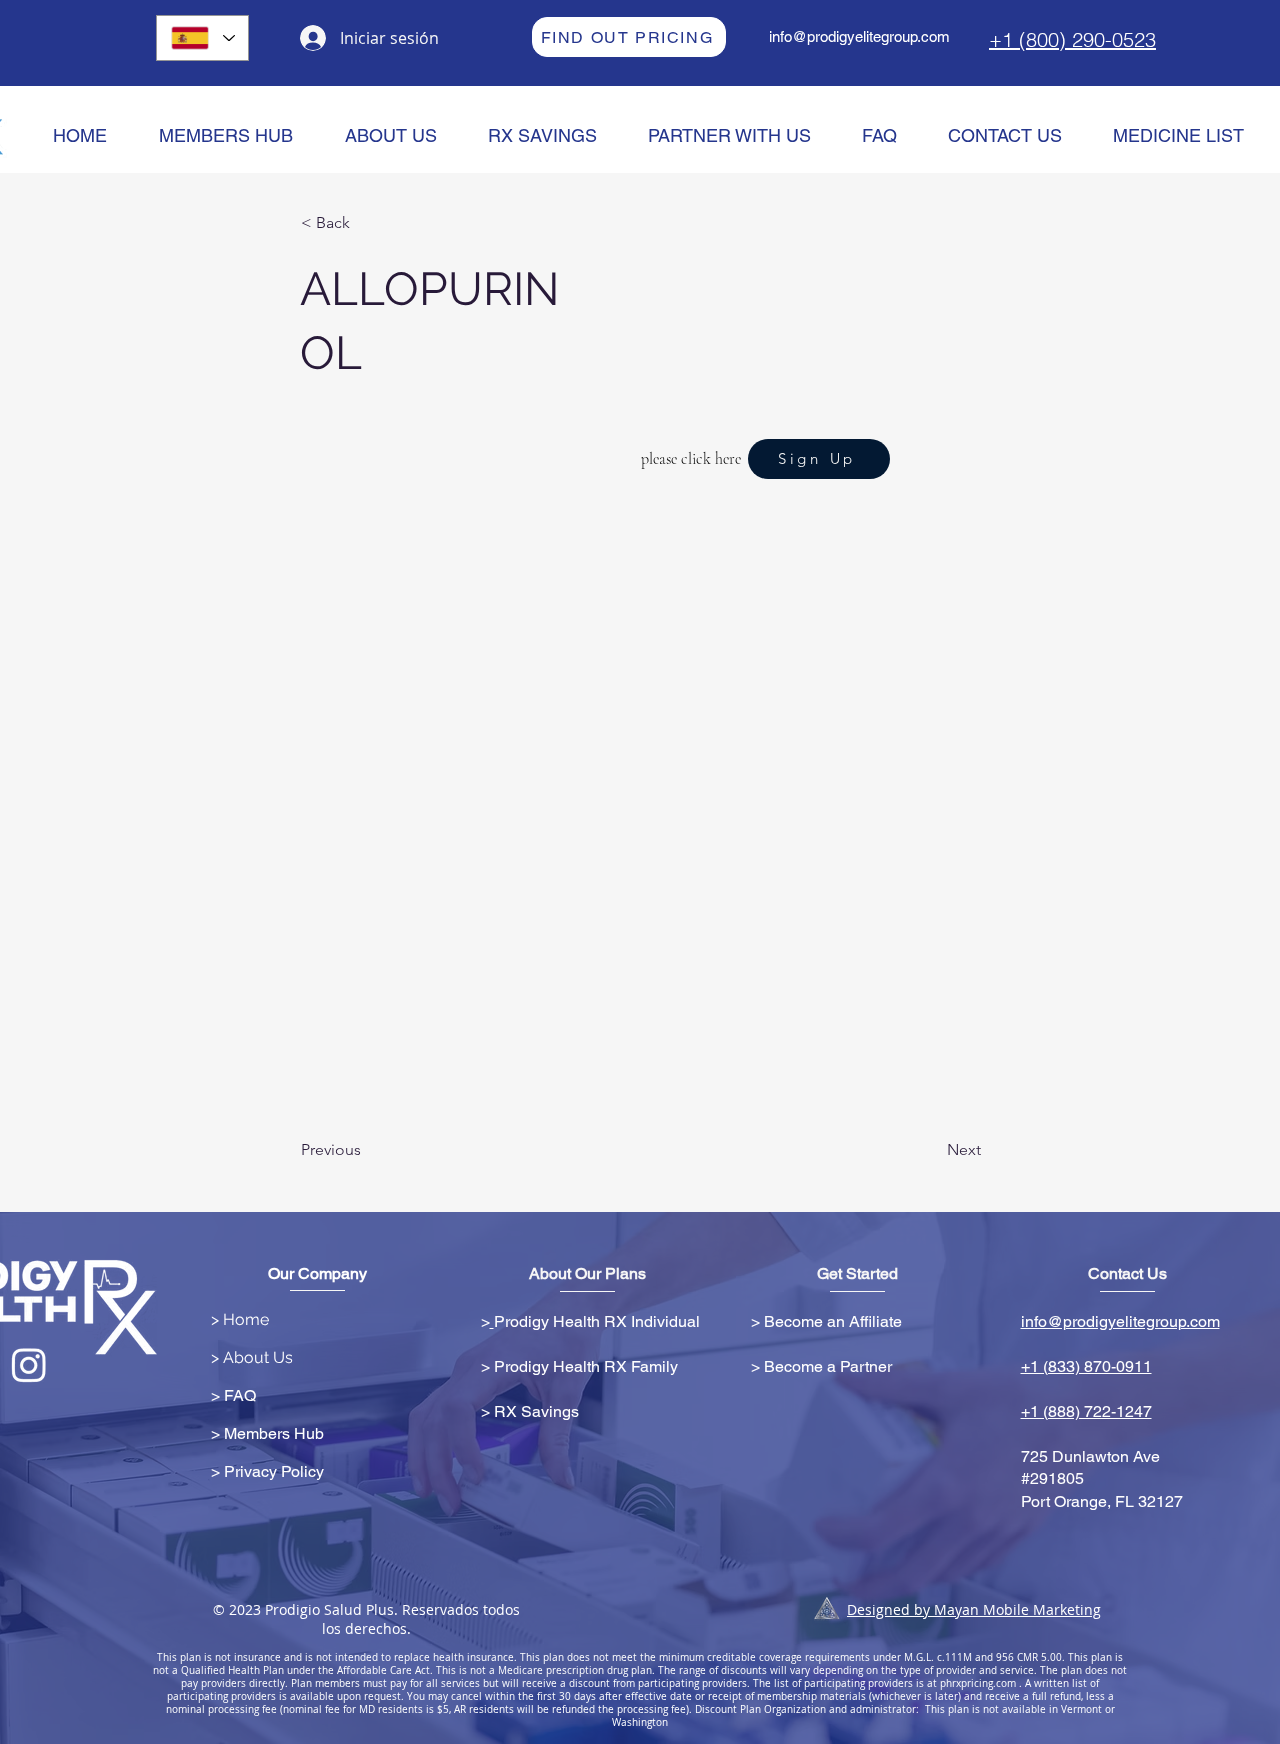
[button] (367, 223)
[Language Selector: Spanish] (202, 38)
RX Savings (536, 1411)
